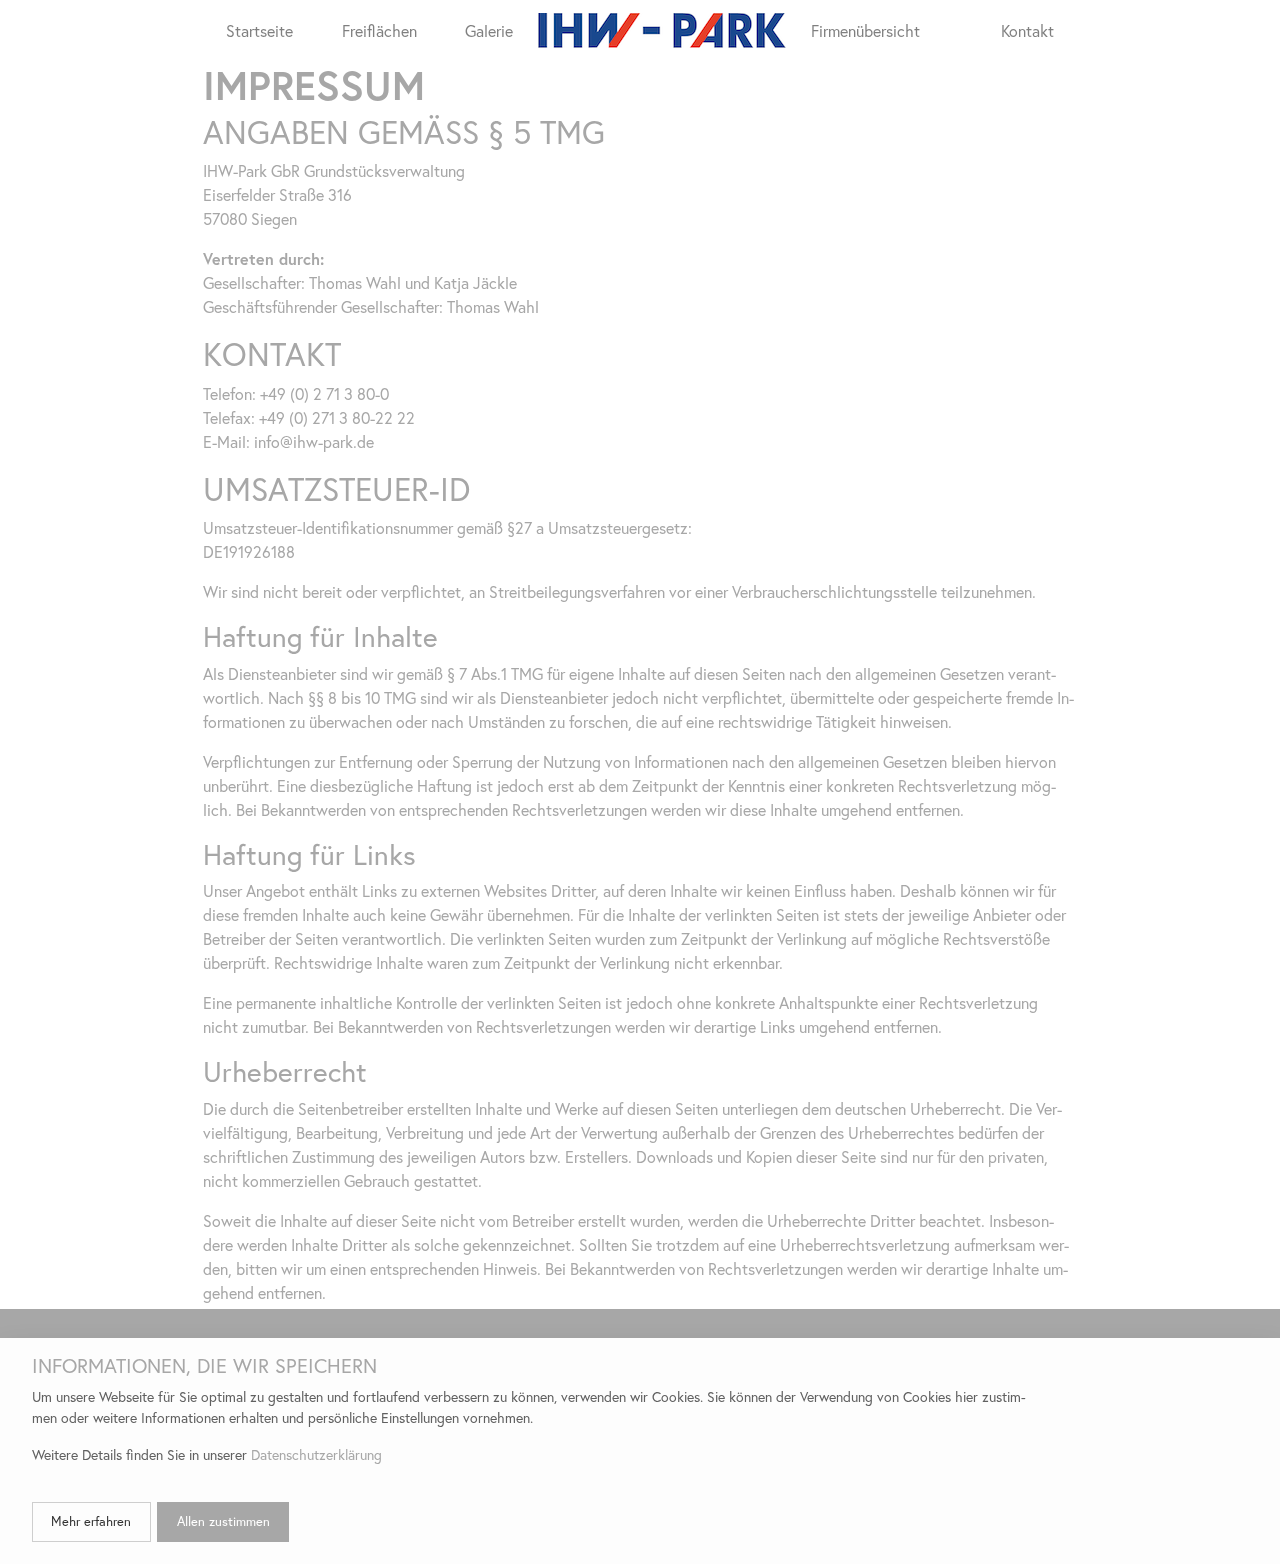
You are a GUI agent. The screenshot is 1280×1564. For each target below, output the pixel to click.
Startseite (259, 30)
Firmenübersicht (865, 30)
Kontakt (1027, 30)
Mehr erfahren (91, 1521)
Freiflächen (379, 30)
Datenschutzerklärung (316, 1454)
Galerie (489, 30)
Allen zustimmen (223, 1521)
